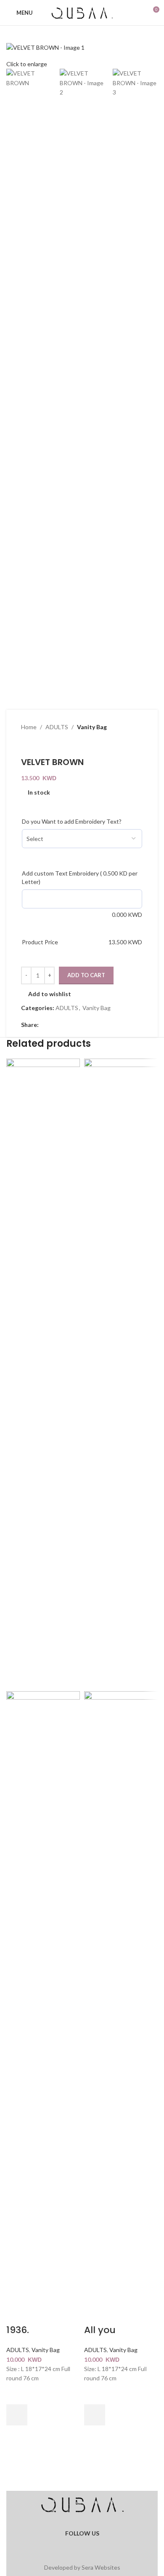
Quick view (17, 2436)
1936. (18, 2330)
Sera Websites (101, 2567)
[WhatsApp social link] (87, 2544)
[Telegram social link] (84, 1025)
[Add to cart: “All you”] (95, 2415)
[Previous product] (26, 746)
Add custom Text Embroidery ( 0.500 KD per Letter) (80, 877)
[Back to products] (36, 746)
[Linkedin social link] (74, 1025)
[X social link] (54, 1025)
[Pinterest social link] (64, 1025)
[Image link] (82, 2505)
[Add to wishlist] (17, 2394)
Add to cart (86, 975)
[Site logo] (82, 12)
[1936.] (43, 1374)
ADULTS (57, 727)
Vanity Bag (92, 727)
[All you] (121, 1374)
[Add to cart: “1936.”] (17, 2415)
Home (29, 727)
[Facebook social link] (44, 1025)
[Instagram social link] (77, 2544)
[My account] (137, 13)
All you (100, 2330)
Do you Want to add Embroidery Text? (72, 821)
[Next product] (46, 746)
